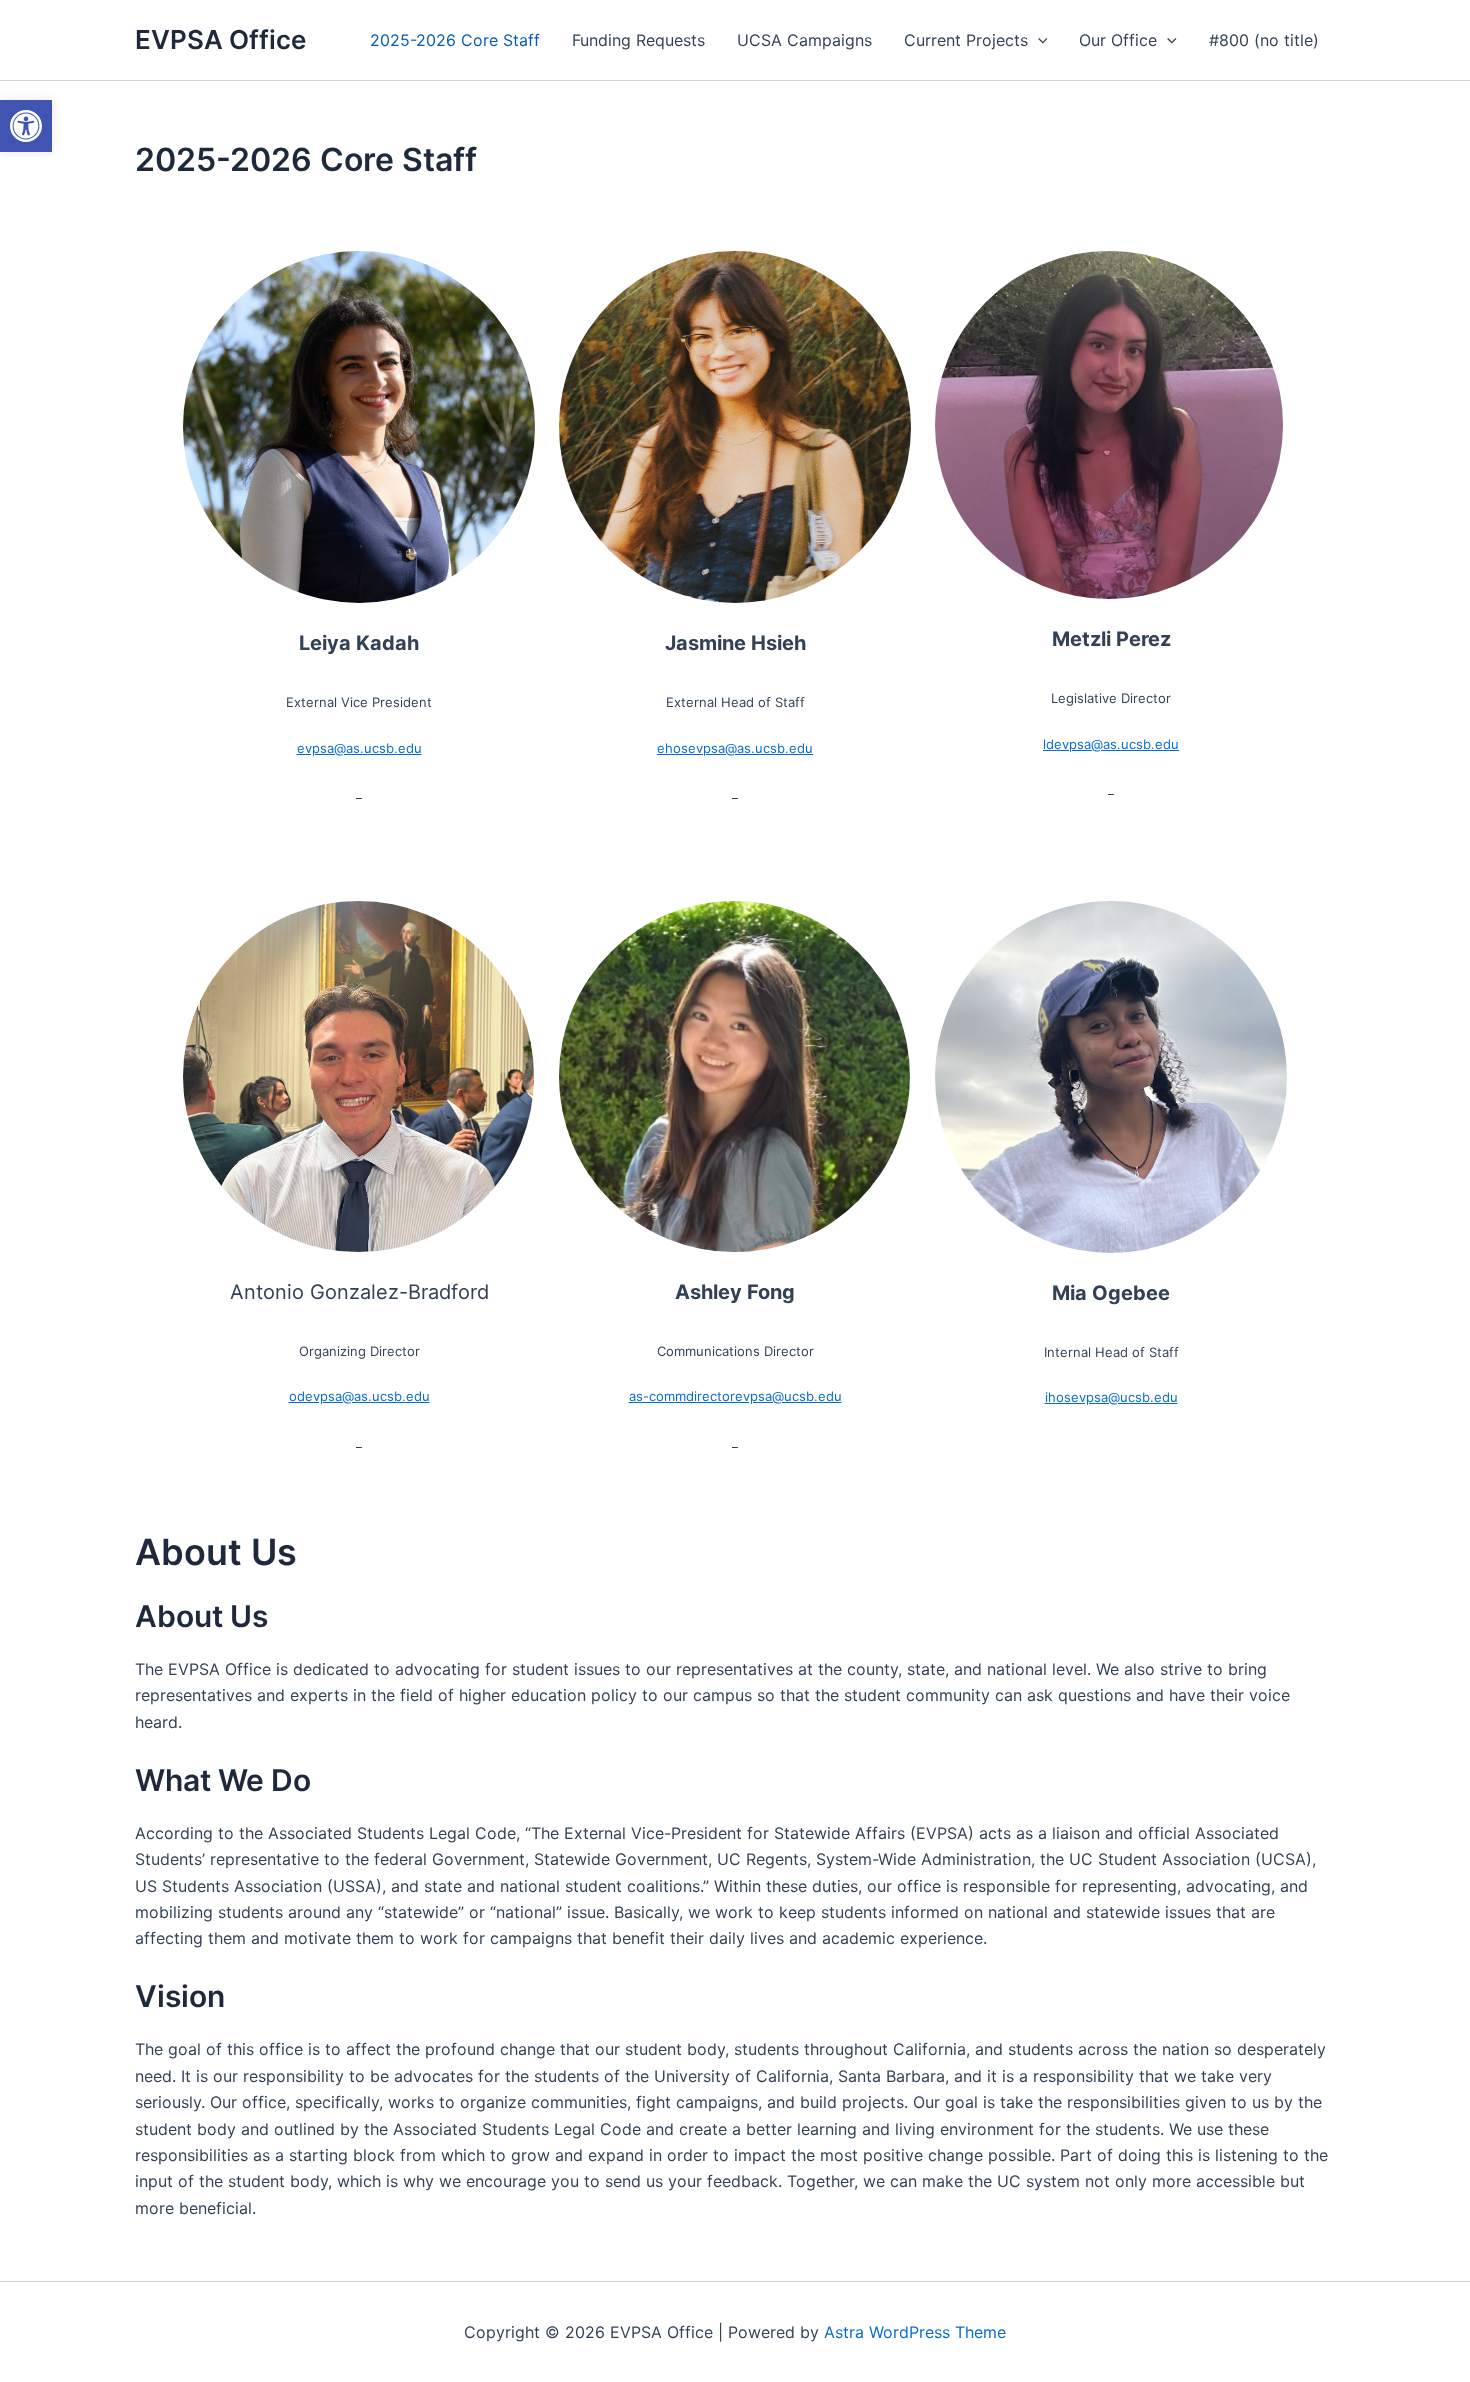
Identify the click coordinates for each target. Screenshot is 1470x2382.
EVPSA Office (220, 39)
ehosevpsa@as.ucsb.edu (735, 748)
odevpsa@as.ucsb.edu (359, 1396)
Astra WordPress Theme (915, 2332)
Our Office (1118, 40)
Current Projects (966, 40)
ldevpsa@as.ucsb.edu (1111, 744)
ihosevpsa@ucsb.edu (1111, 1397)
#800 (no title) (1264, 40)
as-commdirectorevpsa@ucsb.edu (735, 1396)
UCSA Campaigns (804, 40)
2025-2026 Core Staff (455, 40)
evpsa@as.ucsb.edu (359, 748)
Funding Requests (638, 40)
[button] (1038, 40)
